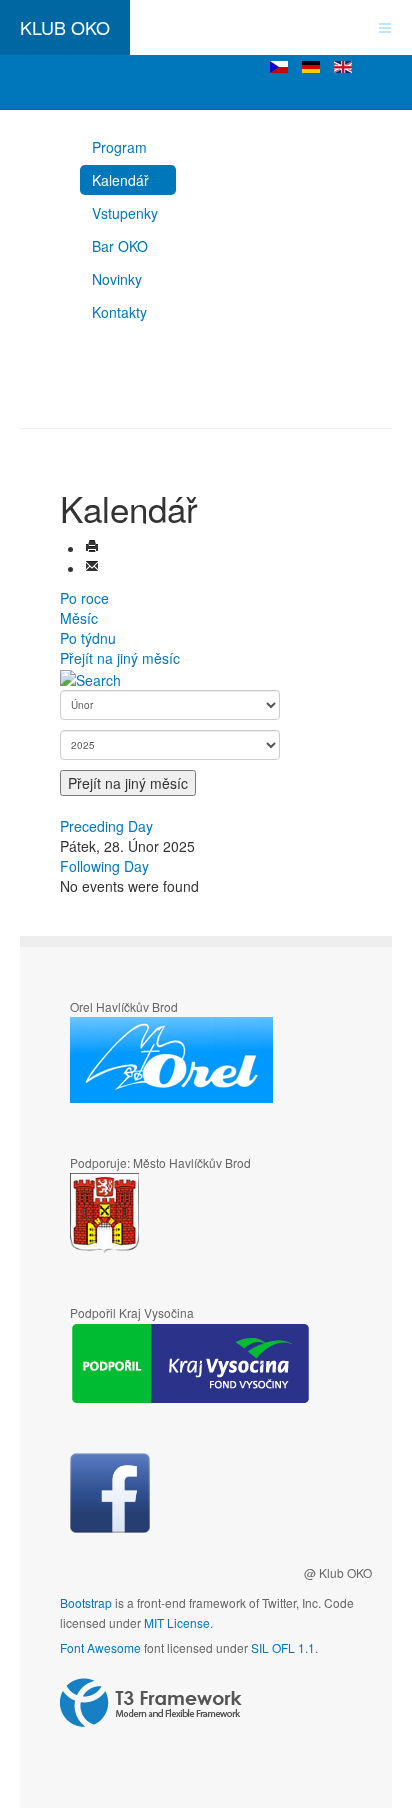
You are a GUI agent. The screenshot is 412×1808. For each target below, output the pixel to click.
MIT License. (178, 1622)
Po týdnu (88, 638)
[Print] (92, 548)
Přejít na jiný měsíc (120, 658)
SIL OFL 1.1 (283, 1647)
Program (119, 147)
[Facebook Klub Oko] (110, 1493)
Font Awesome (100, 1647)
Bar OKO (120, 246)
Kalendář (120, 180)
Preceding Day (106, 826)
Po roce (84, 598)
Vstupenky (125, 213)
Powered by (151, 1703)
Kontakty (119, 312)
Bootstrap (86, 1602)
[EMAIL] (92, 568)
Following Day (104, 866)
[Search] (90, 678)
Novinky (117, 279)
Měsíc (79, 618)
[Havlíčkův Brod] (163, 1213)
